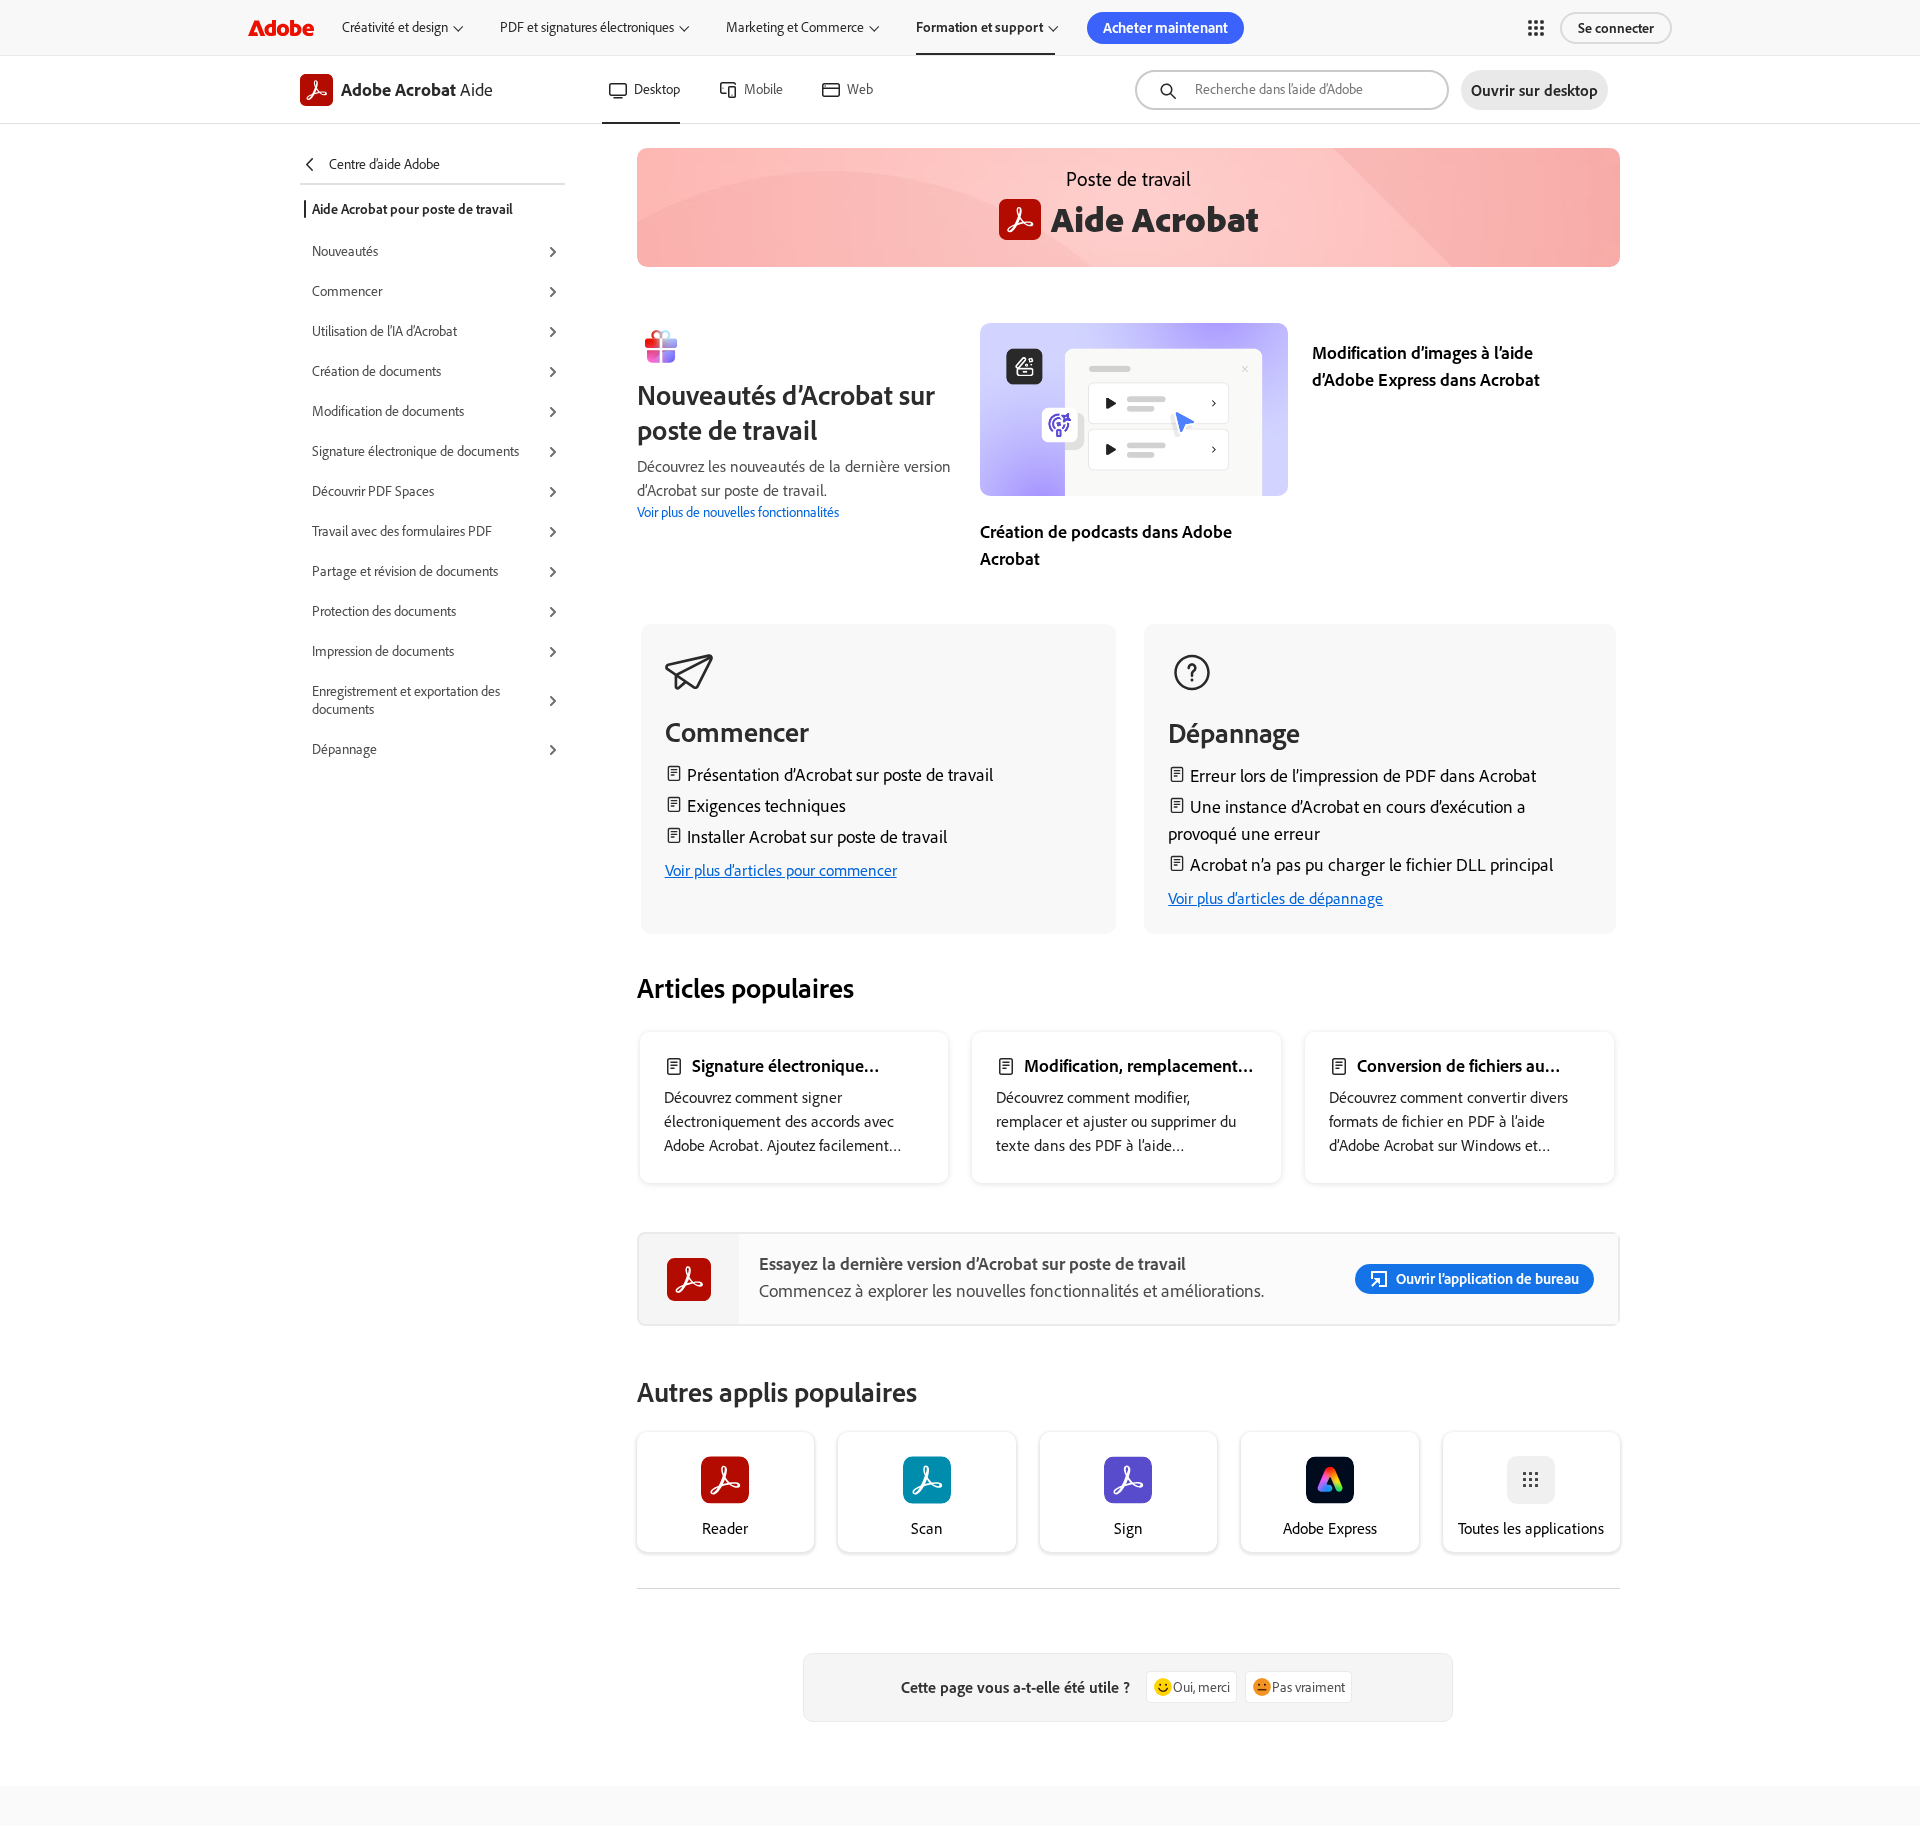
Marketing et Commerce (795, 27)
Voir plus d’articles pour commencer (781, 870)
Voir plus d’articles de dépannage (1275, 898)
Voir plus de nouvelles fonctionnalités (738, 512)
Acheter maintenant (1165, 27)
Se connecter (1616, 28)
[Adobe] (281, 27)
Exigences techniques (766, 805)
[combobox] (1292, 90)
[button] (1536, 28)
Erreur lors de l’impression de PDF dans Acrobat (1363, 775)
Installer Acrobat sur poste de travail (817, 836)
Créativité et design (395, 27)
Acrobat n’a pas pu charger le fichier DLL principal (1371, 864)
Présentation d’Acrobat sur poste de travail (840, 774)
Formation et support (979, 27)
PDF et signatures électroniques (587, 27)
